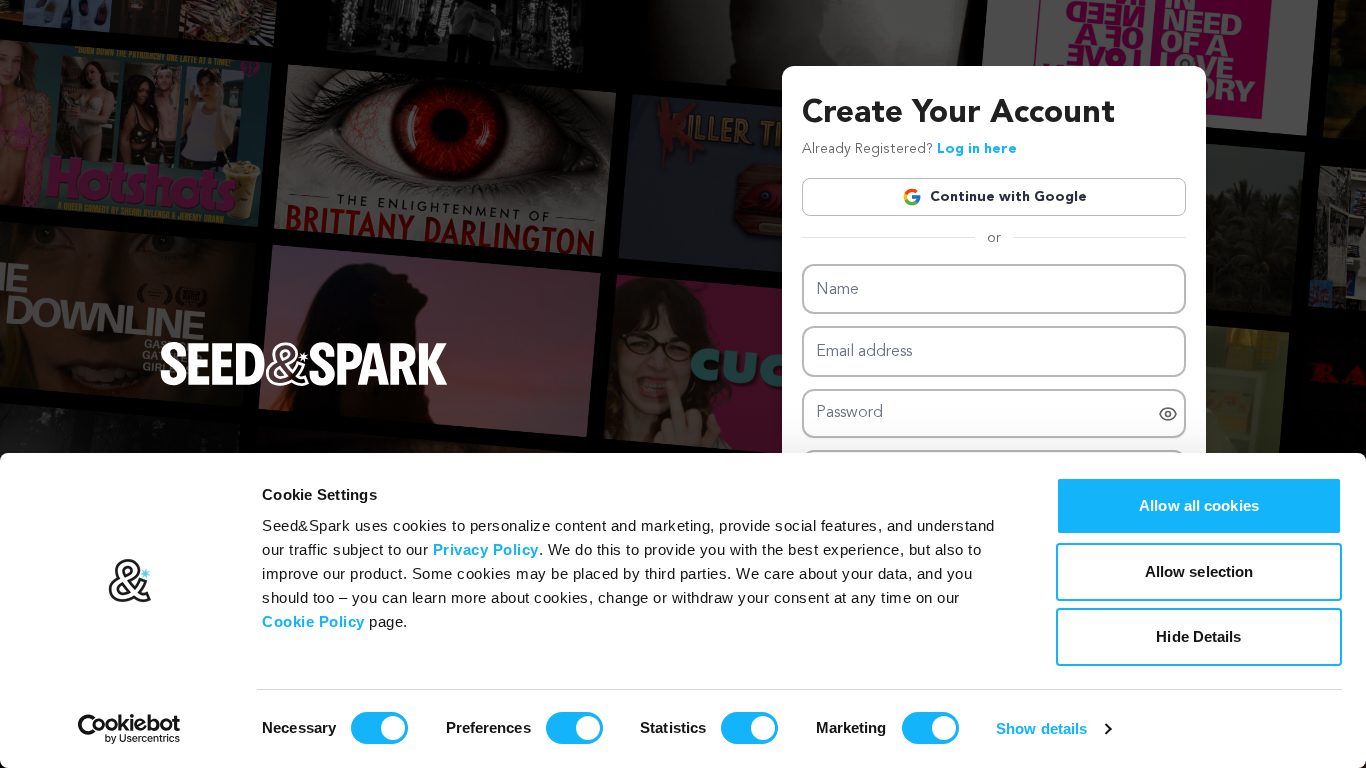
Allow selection (1199, 571)
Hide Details (1198, 636)
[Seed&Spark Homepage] (304, 384)
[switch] (574, 728)
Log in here (977, 149)
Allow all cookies (1199, 505)
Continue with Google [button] (1008, 197)
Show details (1041, 728)
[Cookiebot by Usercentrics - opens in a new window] (129, 729)
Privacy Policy (486, 549)
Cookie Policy (313, 621)
